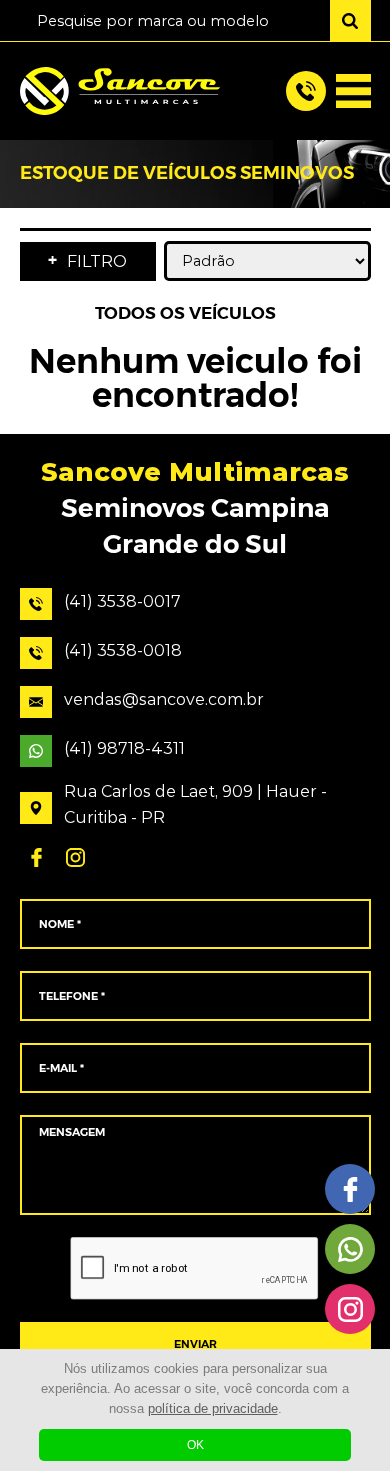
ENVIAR (195, 1344)
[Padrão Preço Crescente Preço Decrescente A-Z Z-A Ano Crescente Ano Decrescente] (267, 261)
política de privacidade (213, 1408)
